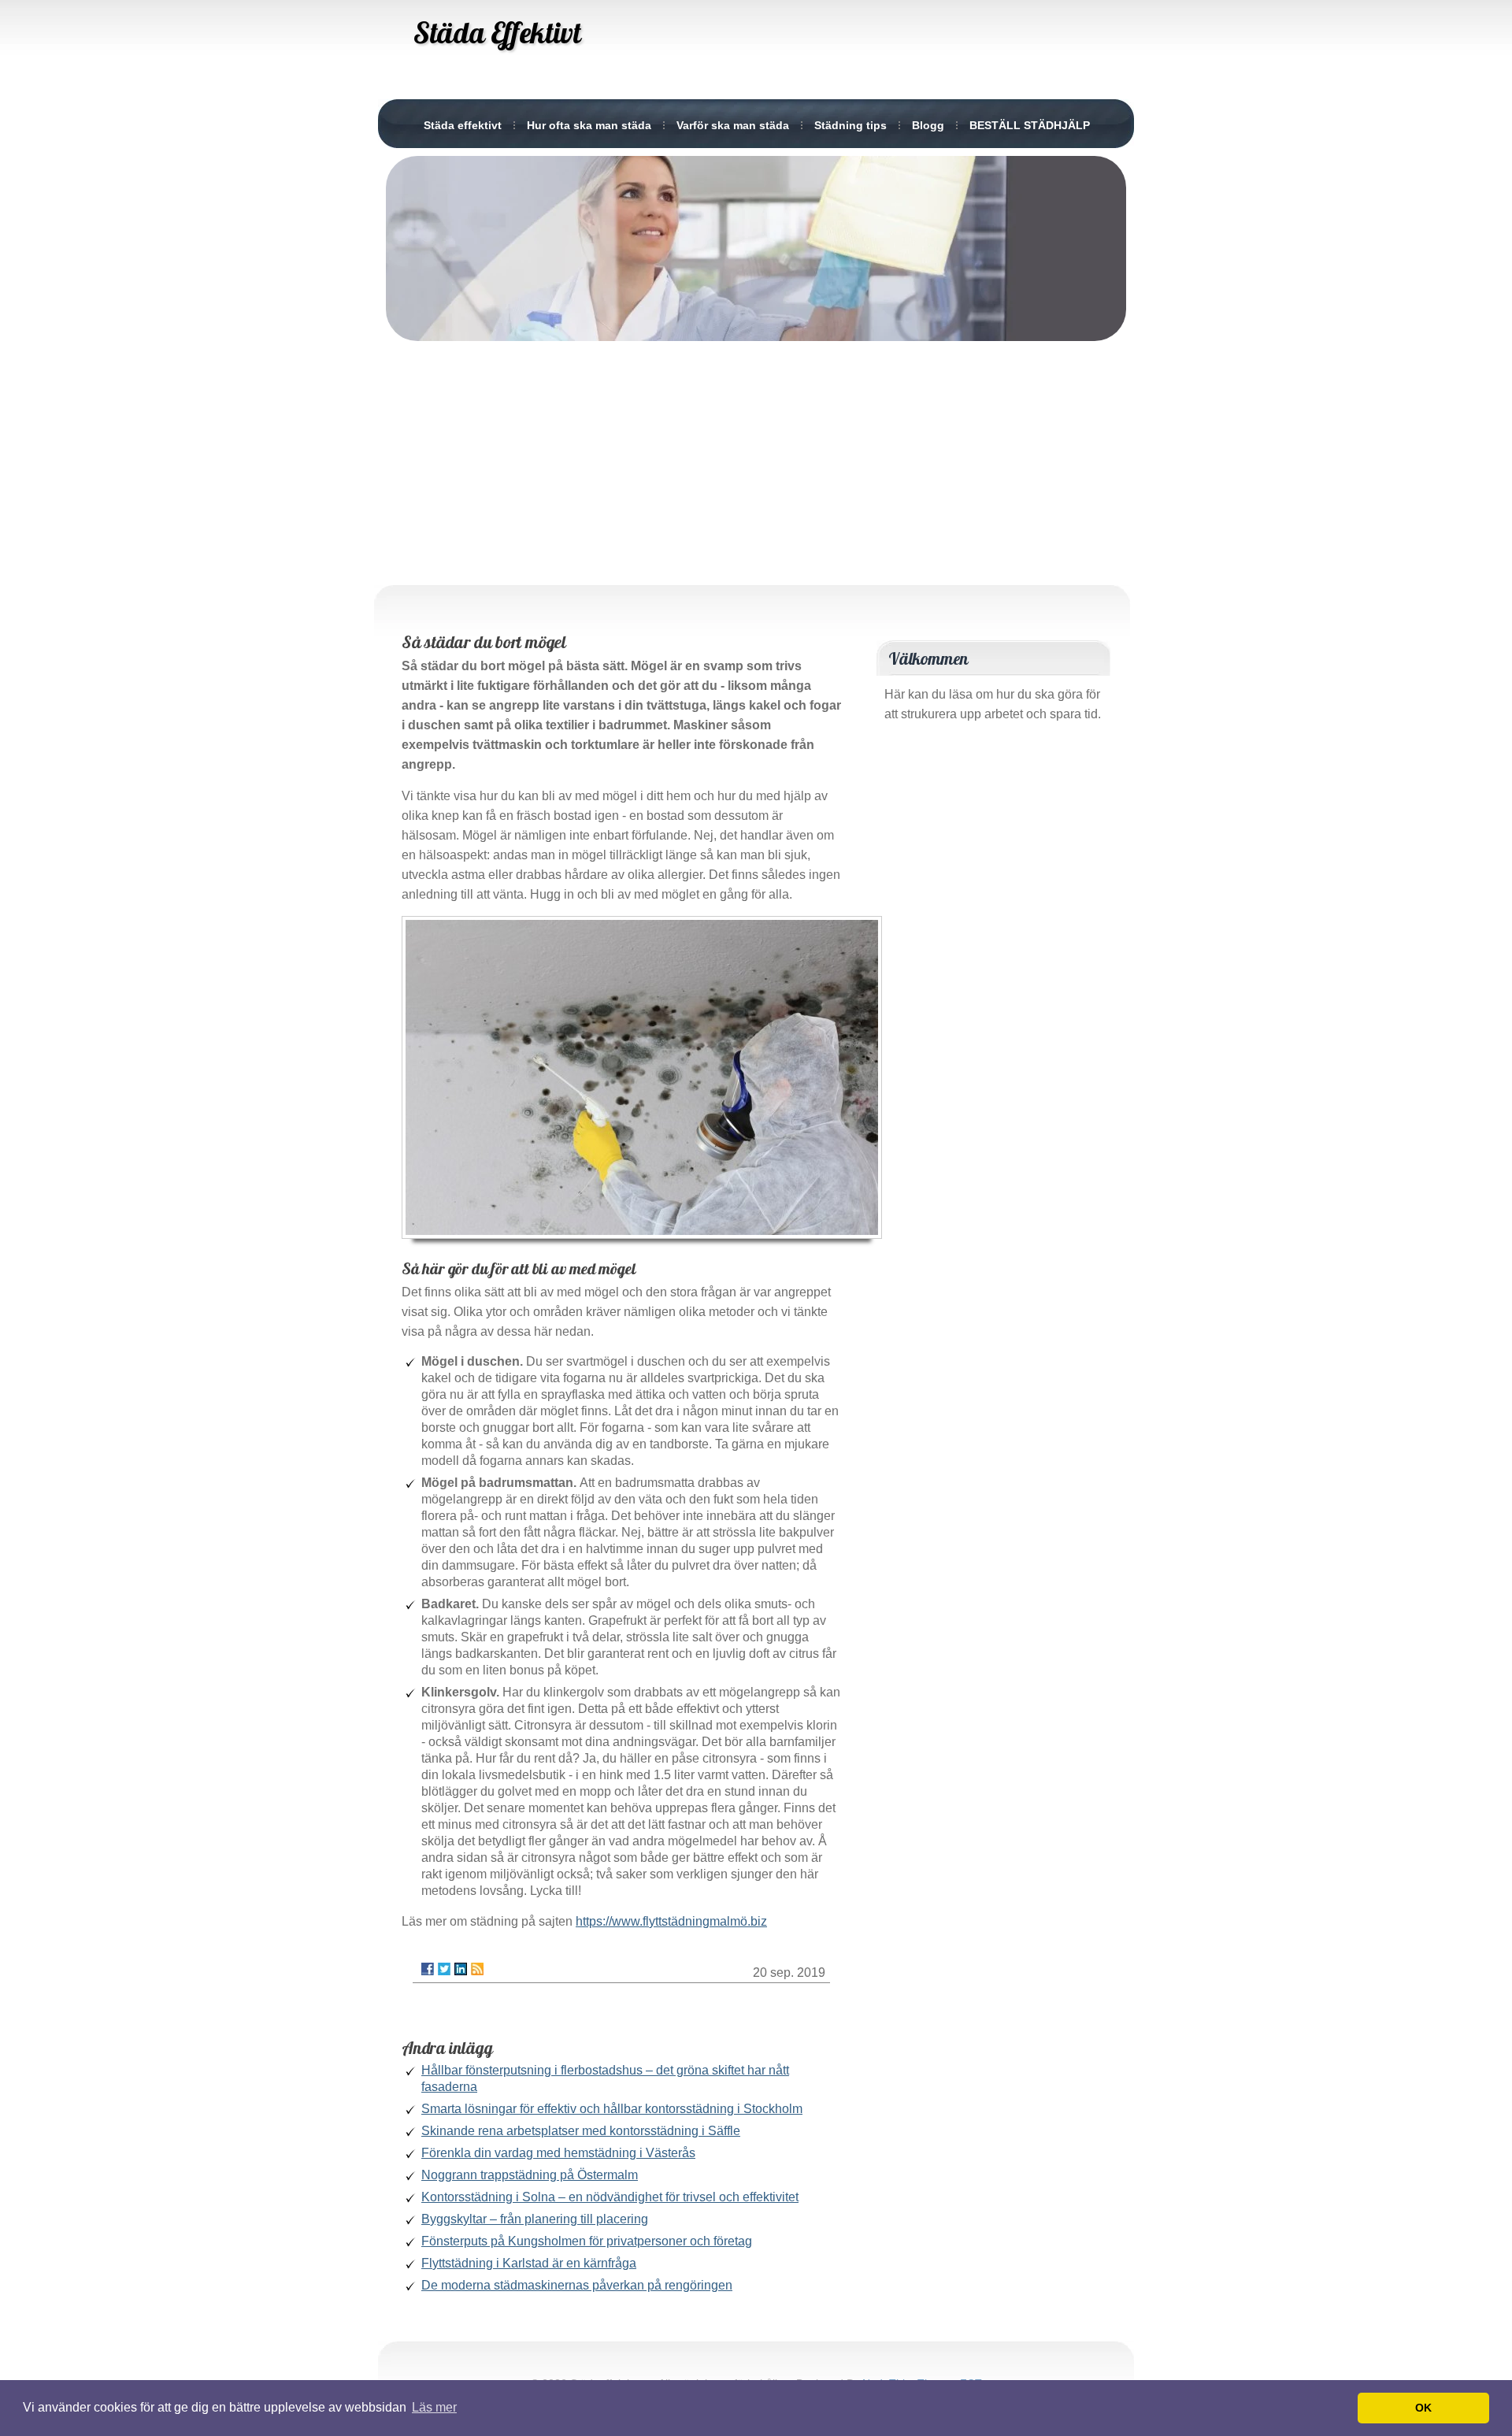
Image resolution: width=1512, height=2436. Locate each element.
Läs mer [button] (434, 2407)
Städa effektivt (463, 125)
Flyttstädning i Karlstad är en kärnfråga (529, 2263)
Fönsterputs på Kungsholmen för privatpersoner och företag (587, 2241)
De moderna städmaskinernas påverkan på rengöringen (577, 2285)
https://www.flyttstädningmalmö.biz (671, 1921)
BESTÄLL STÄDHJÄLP (1030, 125)
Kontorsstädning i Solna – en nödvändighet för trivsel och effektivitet (610, 2197)
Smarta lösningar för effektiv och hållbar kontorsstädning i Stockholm (612, 2109)
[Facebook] (428, 1969)
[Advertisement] (756, 459)
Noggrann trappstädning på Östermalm (530, 2175)
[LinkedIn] (461, 1969)
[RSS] (477, 1969)
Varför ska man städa (733, 125)
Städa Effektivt (497, 32)
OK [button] (1423, 2408)
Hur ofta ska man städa (589, 125)
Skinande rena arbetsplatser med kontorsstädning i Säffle (581, 2131)
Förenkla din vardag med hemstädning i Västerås (558, 2153)
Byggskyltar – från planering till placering (535, 2219)
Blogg (928, 125)
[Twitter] (444, 1969)
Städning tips (850, 125)
